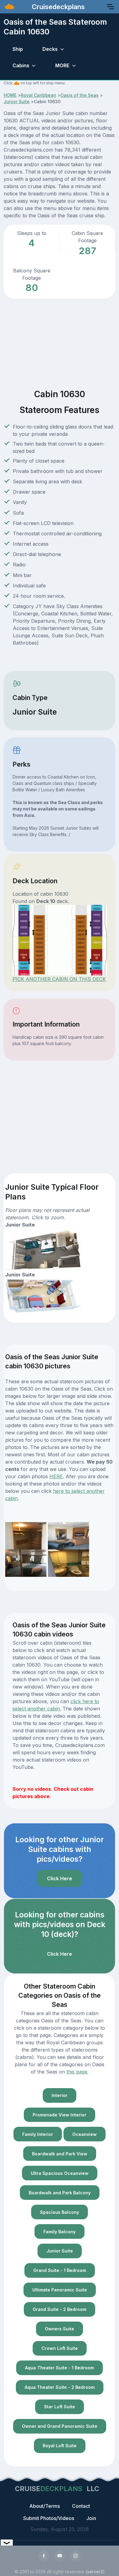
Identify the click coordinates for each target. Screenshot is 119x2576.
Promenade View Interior (60, 2115)
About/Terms (45, 2506)
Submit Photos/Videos (49, 2518)
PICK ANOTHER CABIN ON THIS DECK (59, 979)
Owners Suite (60, 2329)
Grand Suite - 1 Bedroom (60, 2270)
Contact (81, 2506)
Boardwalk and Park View (60, 2154)
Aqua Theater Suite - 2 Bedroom (60, 2387)
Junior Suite (17, 101)
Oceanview (85, 2134)
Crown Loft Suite (60, 2348)
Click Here (60, 1878)
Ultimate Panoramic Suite (60, 2290)
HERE (56, 1476)
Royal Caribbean (38, 95)
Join (91, 2518)
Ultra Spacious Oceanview (60, 2173)
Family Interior (38, 2134)
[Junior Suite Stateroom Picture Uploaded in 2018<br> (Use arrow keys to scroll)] (26, 1535)
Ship (18, 49)
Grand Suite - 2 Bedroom (60, 2309)
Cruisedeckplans (57, 7)
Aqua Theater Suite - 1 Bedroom (60, 2368)
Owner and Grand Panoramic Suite (60, 2426)
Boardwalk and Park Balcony (60, 2193)
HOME (10, 95)
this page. (78, 2072)
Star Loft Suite (60, 2407)
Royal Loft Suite (60, 2446)
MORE (62, 65)
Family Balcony (60, 2232)
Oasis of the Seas (79, 95)
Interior (60, 2095)
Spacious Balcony (60, 2212)
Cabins (21, 65)
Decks (50, 49)
